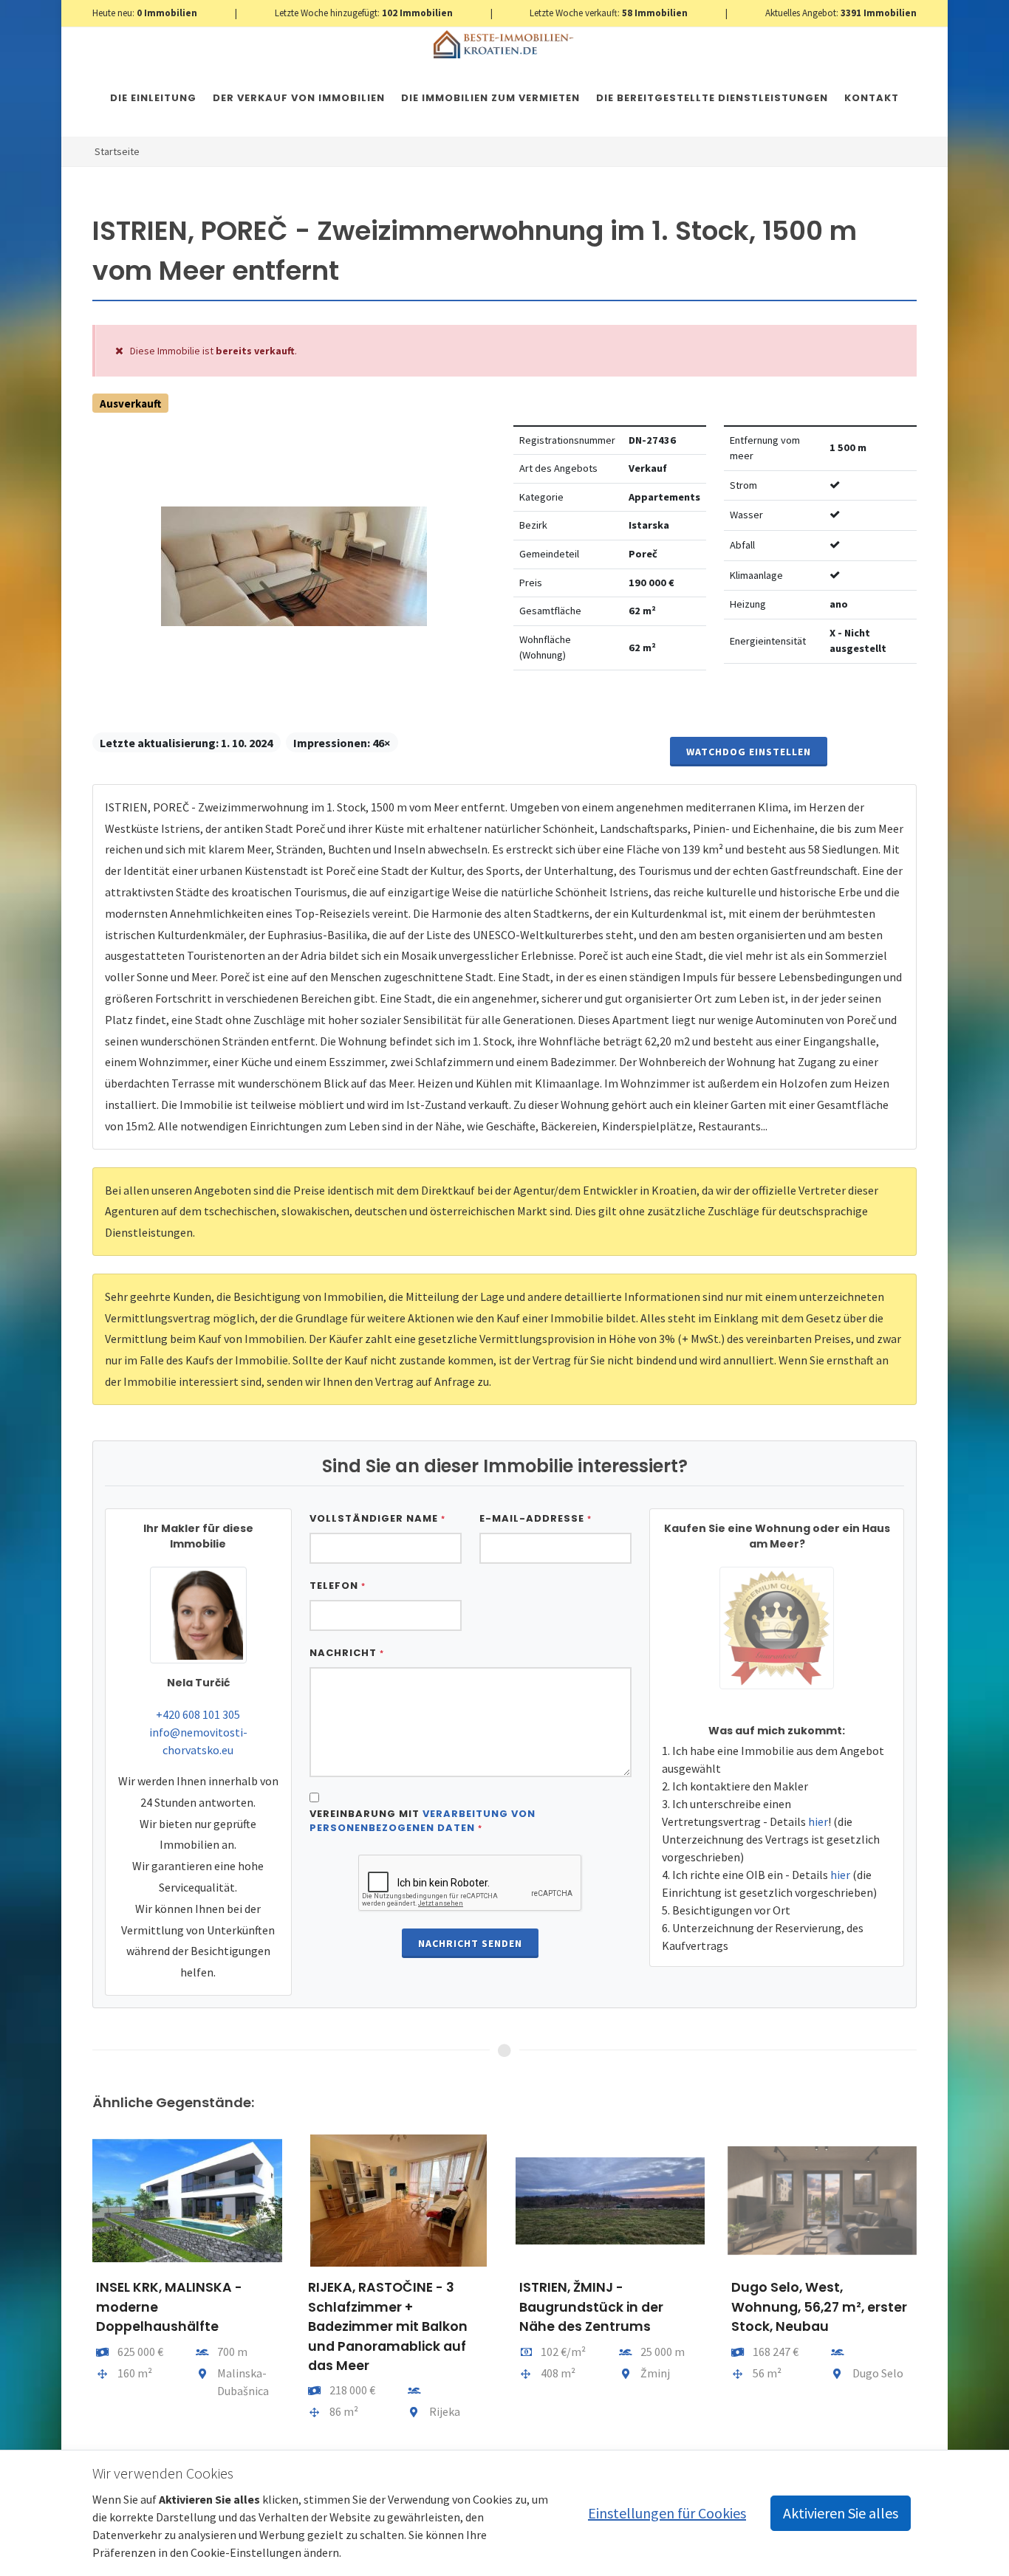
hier (818, 1821)
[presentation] (79, 2285)
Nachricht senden (470, 1943)
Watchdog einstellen (749, 752)
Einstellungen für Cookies (667, 2513)
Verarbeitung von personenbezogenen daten (423, 1821)
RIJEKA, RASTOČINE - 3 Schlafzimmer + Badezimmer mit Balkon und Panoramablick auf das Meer (388, 2326)
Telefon (338, 1586)
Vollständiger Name (377, 1518)
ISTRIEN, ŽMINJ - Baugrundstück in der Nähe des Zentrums (591, 2307)
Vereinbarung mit (423, 1821)
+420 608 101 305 (198, 1714)
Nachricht (347, 1653)
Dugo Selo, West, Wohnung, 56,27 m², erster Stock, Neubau (819, 2307)
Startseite (117, 151)
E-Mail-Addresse (536, 1518)
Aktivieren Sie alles (841, 2513)
